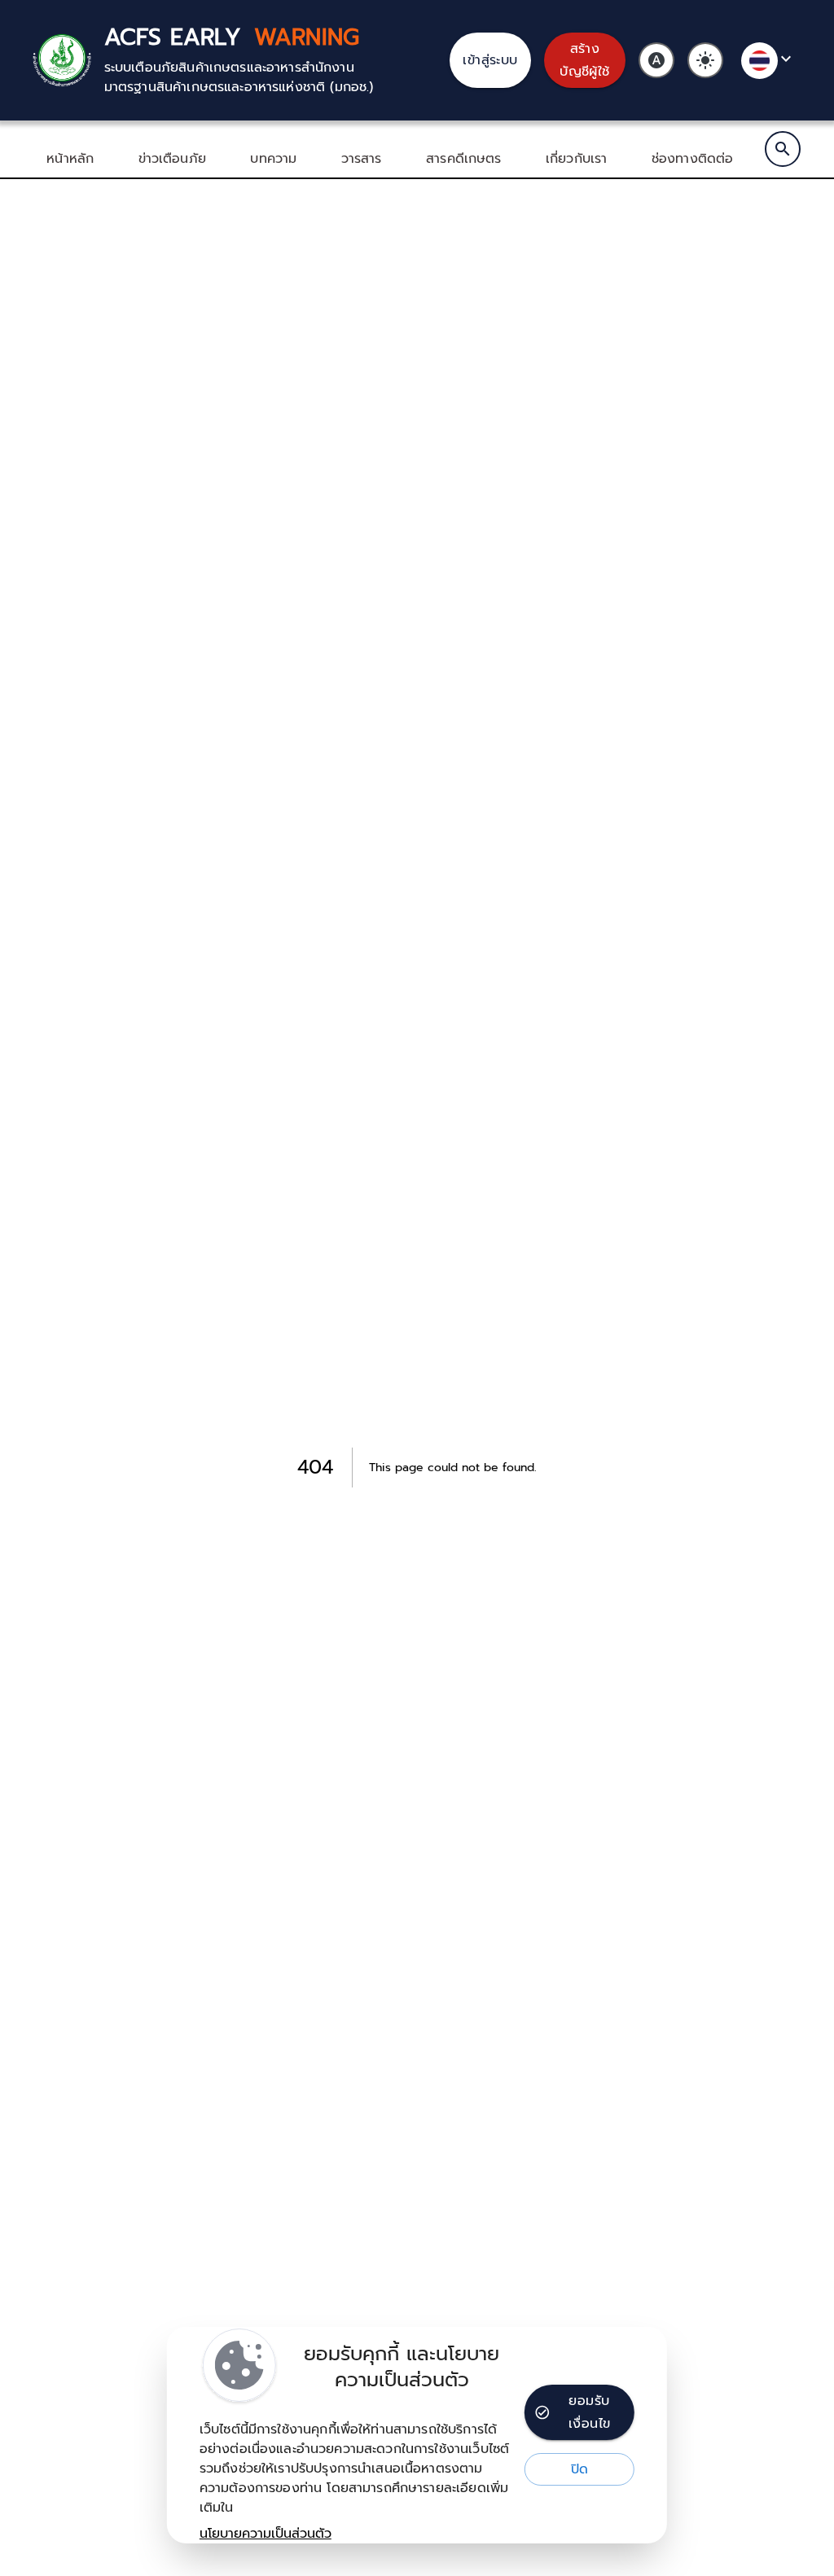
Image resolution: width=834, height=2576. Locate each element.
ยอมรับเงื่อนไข (590, 2412)
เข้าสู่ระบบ (490, 60)
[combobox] (769, 61)
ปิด (580, 2469)
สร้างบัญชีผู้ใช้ (585, 60)
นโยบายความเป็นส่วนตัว (266, 2534)
